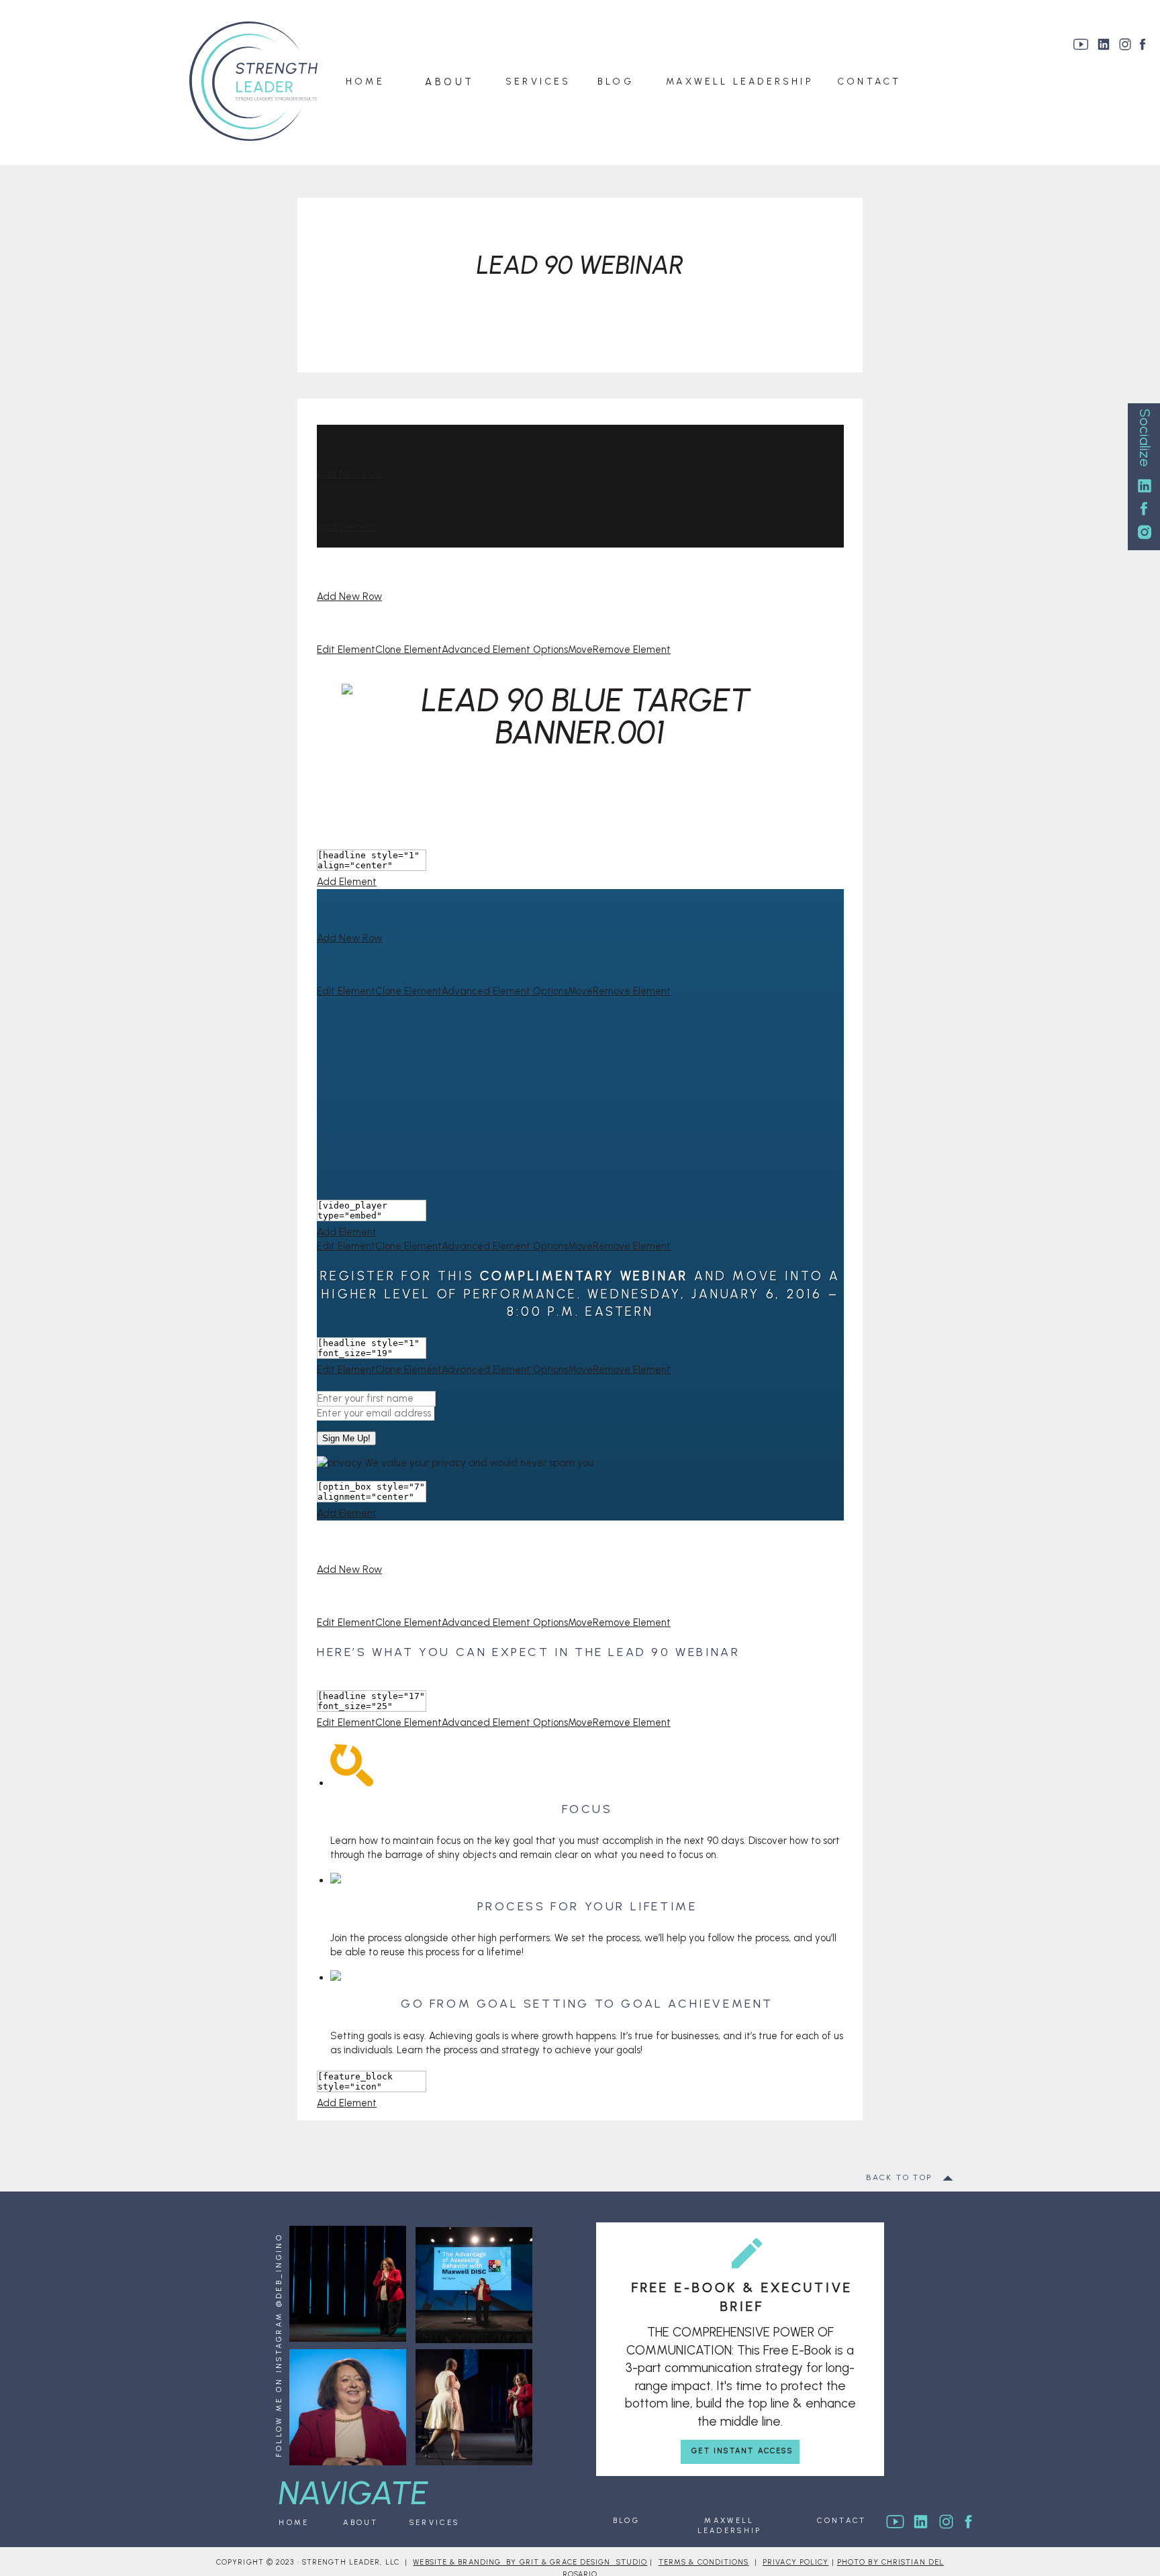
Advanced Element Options (505, 650)
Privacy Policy (795, 2562)
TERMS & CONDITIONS (704, 2562)
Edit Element (346, 650)
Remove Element (632, 650)
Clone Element (408, 650)
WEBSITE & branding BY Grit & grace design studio (530, 2562)
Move (580, 650)
